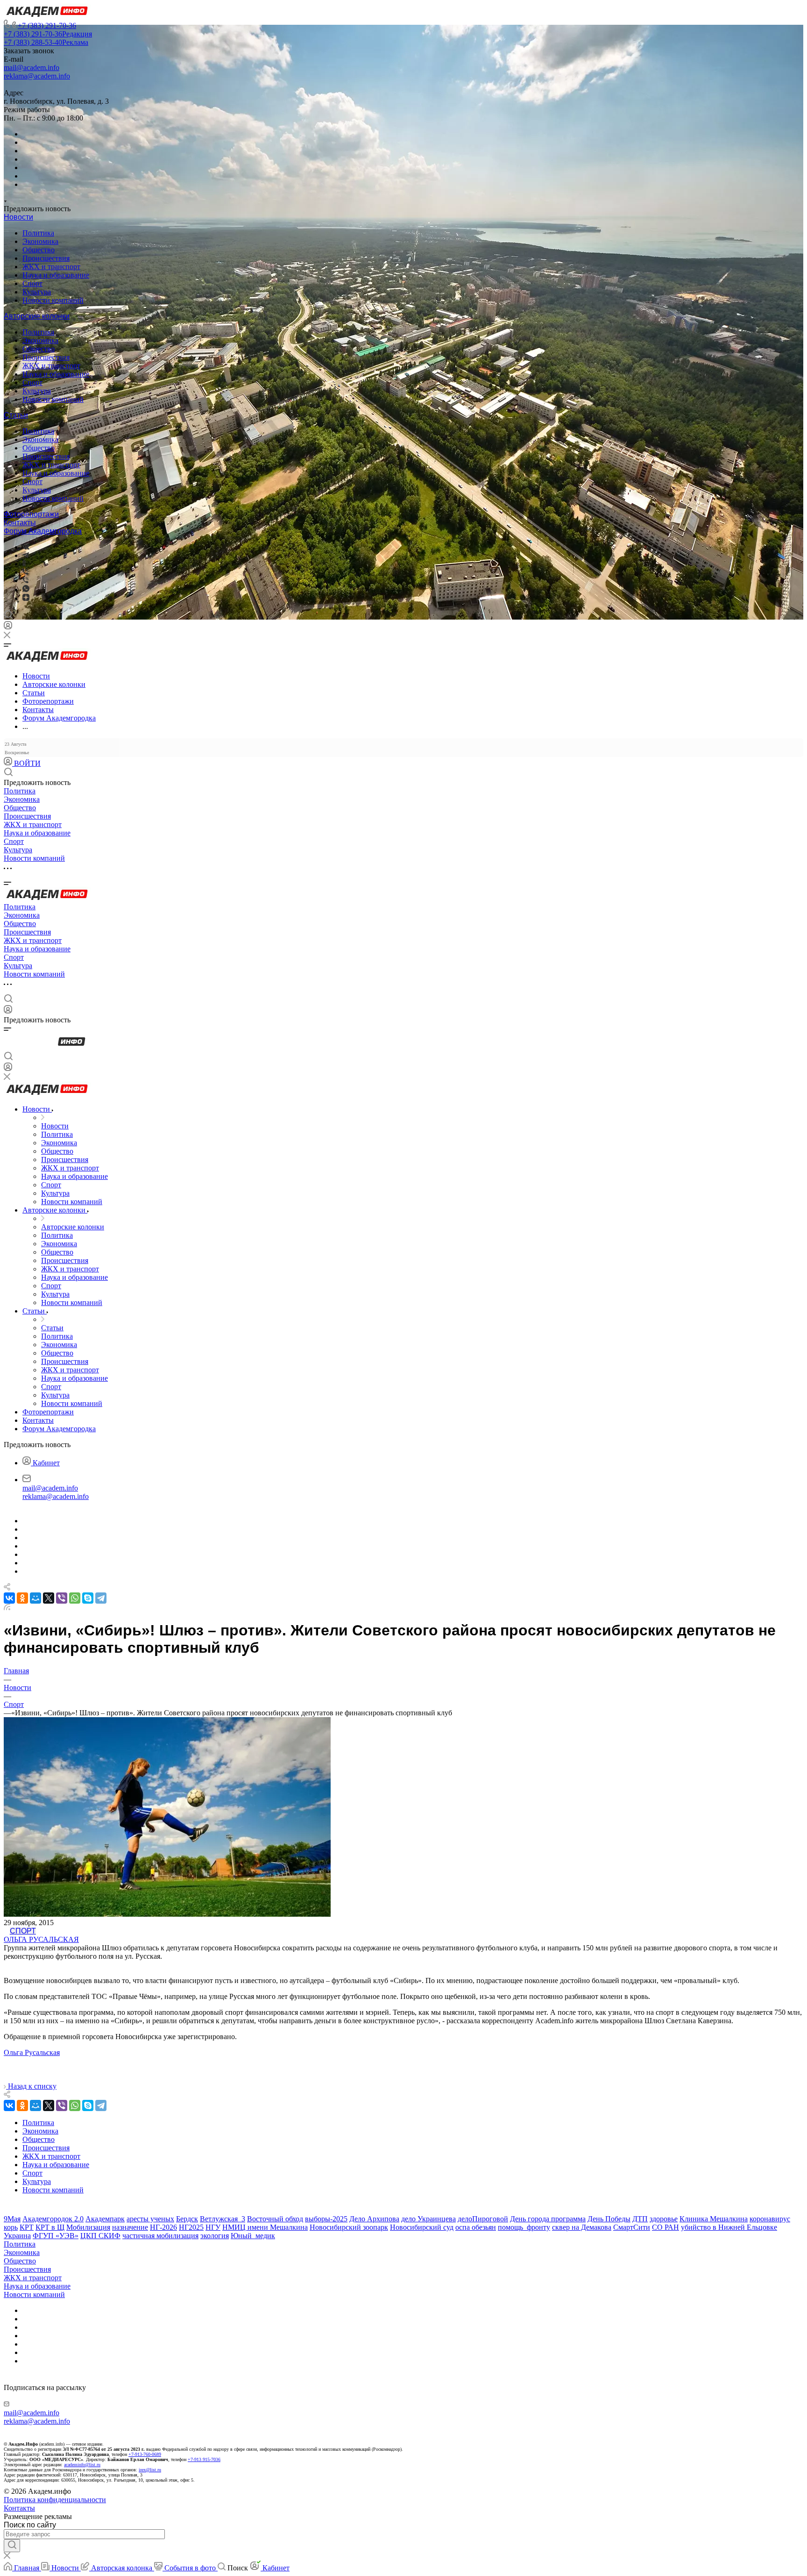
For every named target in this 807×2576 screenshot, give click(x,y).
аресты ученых (150, 2219)
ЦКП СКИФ (100, 2236)
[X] (49, 1598)
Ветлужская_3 (223, 2219)
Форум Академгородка (43, 531)
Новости (18, 217)
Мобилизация (88, 2227)
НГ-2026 (163, 2227)
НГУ (213, 2227)
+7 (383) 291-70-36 (47, 25)
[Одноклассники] (24, 564)
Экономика (40, 241)
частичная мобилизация (160, 2236)
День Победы (609, 2219)
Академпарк (105, 2219)
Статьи (16, 415)
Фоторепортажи (31, 514)
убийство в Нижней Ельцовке (729, 2227)
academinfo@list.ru (82, 2465)
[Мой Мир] (35, 1598)
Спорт (32, 283)
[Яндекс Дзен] (26, 598)
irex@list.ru (150, 2470)
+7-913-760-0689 (145, 2454)
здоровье (664, 2219)
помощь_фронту (524, 2227)
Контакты (20, 523)
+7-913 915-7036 (204, 2459)
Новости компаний (53, 300)
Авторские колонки (37, 316)
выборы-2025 (326, 2219)
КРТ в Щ (50, 2227)
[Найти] (12, 2546)
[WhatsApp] (75, 1598)
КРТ (27, 2227)
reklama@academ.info (37, 76)
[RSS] (7, 1608)
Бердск (187, 2219)
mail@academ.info (32, 68)
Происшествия (46, 258)
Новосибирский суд (422, 2227)
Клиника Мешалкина (714, 2219)
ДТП (640, 2219)
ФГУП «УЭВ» (56, 2236)
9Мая (12, 2219)
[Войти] (8, 627)
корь (11, 2227)
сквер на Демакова (582, 2227)
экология (215, 2236)
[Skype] (88, 1598)
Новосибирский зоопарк (349, 2227)
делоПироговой (483, 2219)
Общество (39, 250)
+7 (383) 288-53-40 (46, 42)
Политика (38, 233)
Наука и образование (56, 275)
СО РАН (665, 2227)
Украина (17, 2236)
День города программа (548, 2219)
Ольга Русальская (41, 1939)
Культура (37, 292)
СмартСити (632, 2227)
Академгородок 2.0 (53, 2219)
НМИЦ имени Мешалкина (265, 2227)
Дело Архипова (374, 2219)
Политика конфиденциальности (55, 2500)
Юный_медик (253, 2236)
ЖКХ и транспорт (51, 267)
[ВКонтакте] (26, 547)
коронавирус (770, 2219)
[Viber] (25, 572)
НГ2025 (191, 2227)
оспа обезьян (476, 2227)
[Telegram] (26, 555)
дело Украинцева (428, 2219)
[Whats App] (26, 589)
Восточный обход (275, 2219)
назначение (130, 2227)
